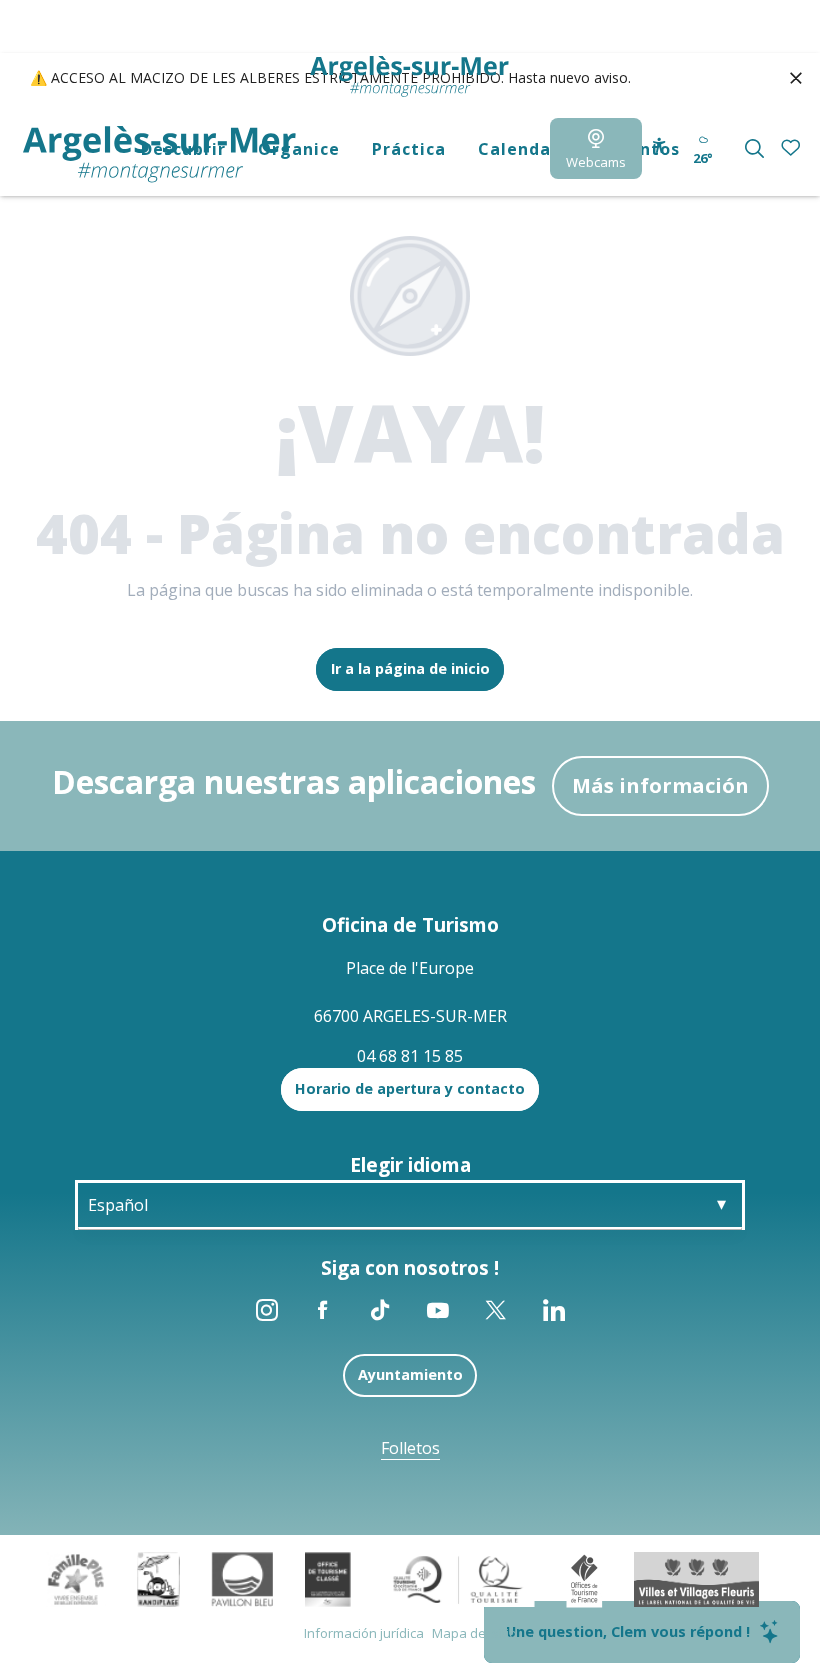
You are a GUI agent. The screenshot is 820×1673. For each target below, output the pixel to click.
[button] (754, 148)
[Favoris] (792, 148)
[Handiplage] (158, 1577)
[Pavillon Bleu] (242, 1577)
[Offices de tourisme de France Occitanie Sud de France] (458, 1577)
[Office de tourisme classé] (327, 1577)
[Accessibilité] (659, 145)
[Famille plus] (76, 1577)
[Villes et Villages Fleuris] (696, 1577)
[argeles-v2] (159, 154)
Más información (660, 785)
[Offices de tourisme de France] (584, 1577)
